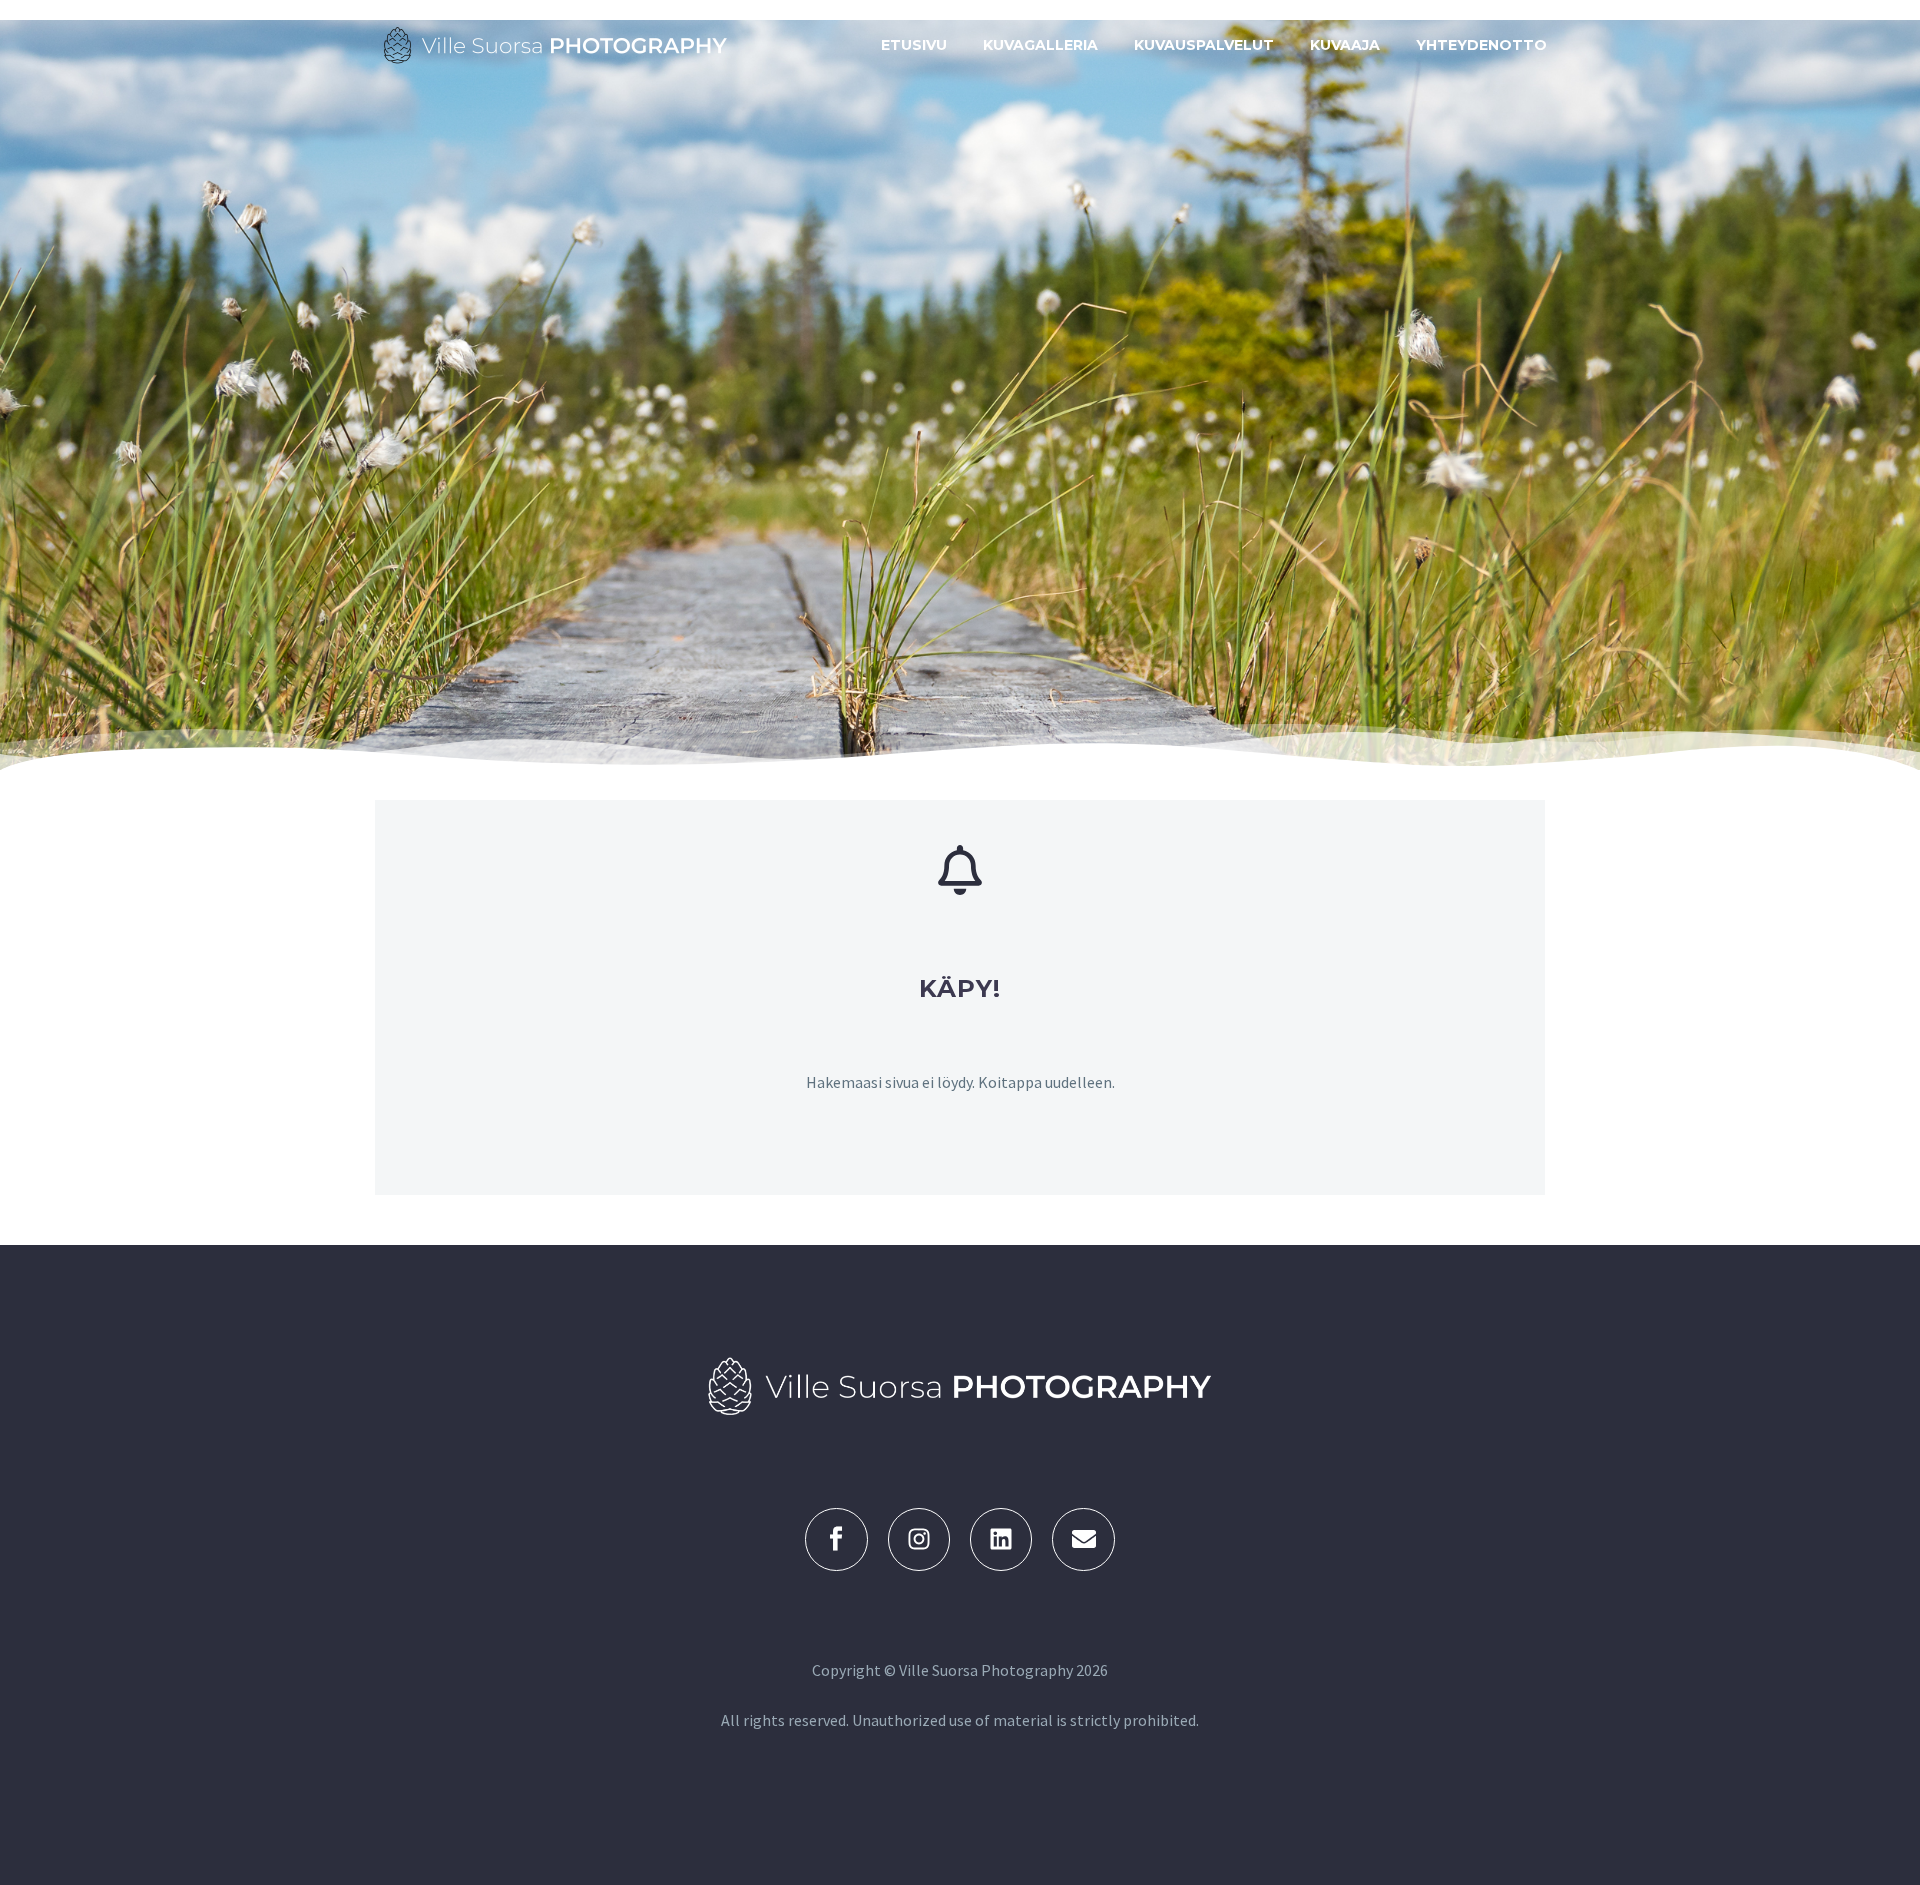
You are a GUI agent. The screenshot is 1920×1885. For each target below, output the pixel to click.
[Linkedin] (1001, 1539)
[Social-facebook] (836, 1539)
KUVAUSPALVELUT (1204, 45)
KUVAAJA (1345, 45)
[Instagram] (919, 1539)
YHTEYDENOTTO (1481, 45)
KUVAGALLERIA (1040, 45)
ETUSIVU (914, 45)
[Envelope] (1083, 1539)
